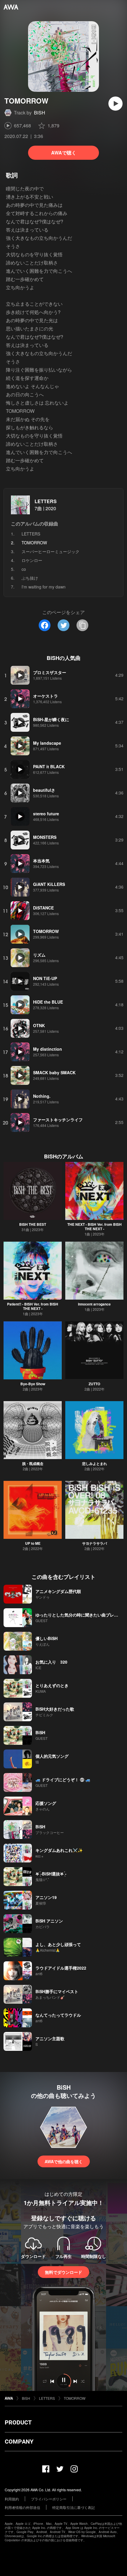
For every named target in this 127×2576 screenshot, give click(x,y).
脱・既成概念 (33, 1464)
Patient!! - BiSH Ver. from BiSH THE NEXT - (33, 1306)
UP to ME (33, 1543)
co (24, 569)
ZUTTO (94, 1384)
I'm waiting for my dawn (44, 587)
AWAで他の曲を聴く (64, 2161)
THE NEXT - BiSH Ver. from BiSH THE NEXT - (95, 1227)
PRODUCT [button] (18, 2422)
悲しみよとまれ (95, 1464)
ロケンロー (32, 560)
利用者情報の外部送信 (22, 2507)
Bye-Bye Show (33, 1384)
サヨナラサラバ (95, 1543)
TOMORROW (75, 2398)
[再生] (115, 104)
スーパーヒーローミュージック (51, 551)
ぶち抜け (30, 578)
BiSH (40, 113)
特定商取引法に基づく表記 (74, 2507)
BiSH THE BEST (33, 1224)
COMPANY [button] (19, 2442)
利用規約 (12, 2499)
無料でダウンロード (63, 2272)
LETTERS (46, 501)
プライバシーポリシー (49, 2499)
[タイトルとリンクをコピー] (82, 625)
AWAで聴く (64, 153)
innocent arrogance (94, 1304)
